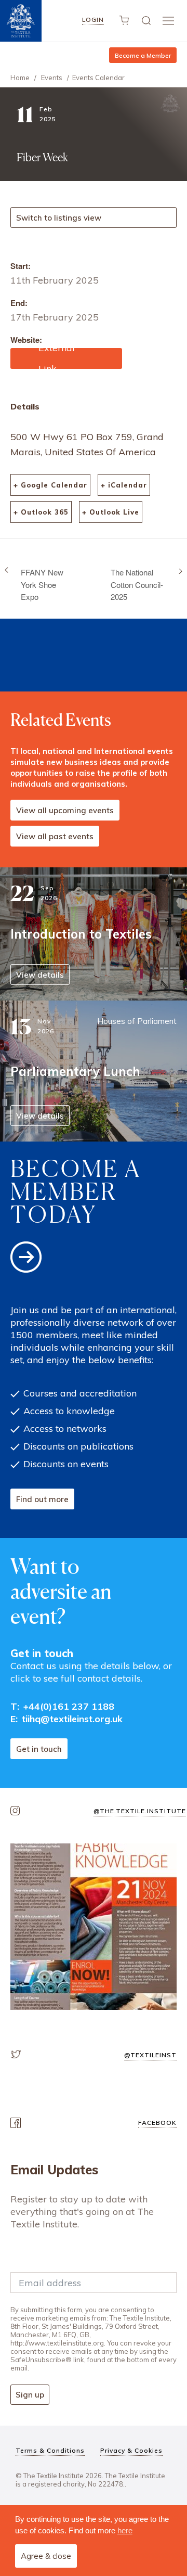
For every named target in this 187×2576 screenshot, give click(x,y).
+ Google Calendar (50, 485)
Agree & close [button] (46, 2556)
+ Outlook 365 (41, 512)
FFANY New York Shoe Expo (42, 584)
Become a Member (143, 55)
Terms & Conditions (50, 2450)
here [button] (125, 2530)
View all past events (55, 836)
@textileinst (150, 2055)
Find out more (42, 1499)
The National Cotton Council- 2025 (137, 584)
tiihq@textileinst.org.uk (72, 1719)
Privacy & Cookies (131, 2450)
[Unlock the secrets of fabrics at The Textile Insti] (94, 1927)
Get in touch (39, 1749)
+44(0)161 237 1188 (69, 1706)
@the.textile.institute (140, 1811)
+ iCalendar (124, 485)
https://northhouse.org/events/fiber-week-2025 (65, 358)
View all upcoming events (65, 810)
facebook (157, 2123)
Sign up (30, 2395)
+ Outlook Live (111, 512)
